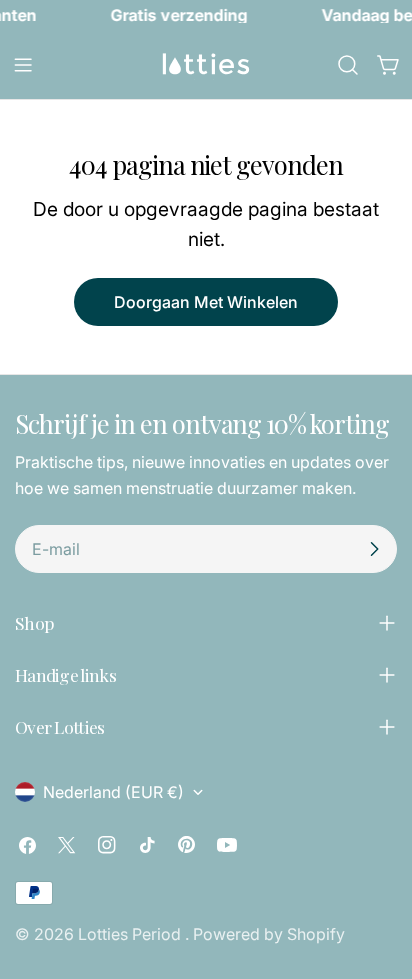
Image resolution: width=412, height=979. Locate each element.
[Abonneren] (374, 549)
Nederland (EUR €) (113, 792)
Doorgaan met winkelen (206, 302)
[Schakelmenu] (23, 65)
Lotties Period (131, 934)
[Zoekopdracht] (348, 65)
